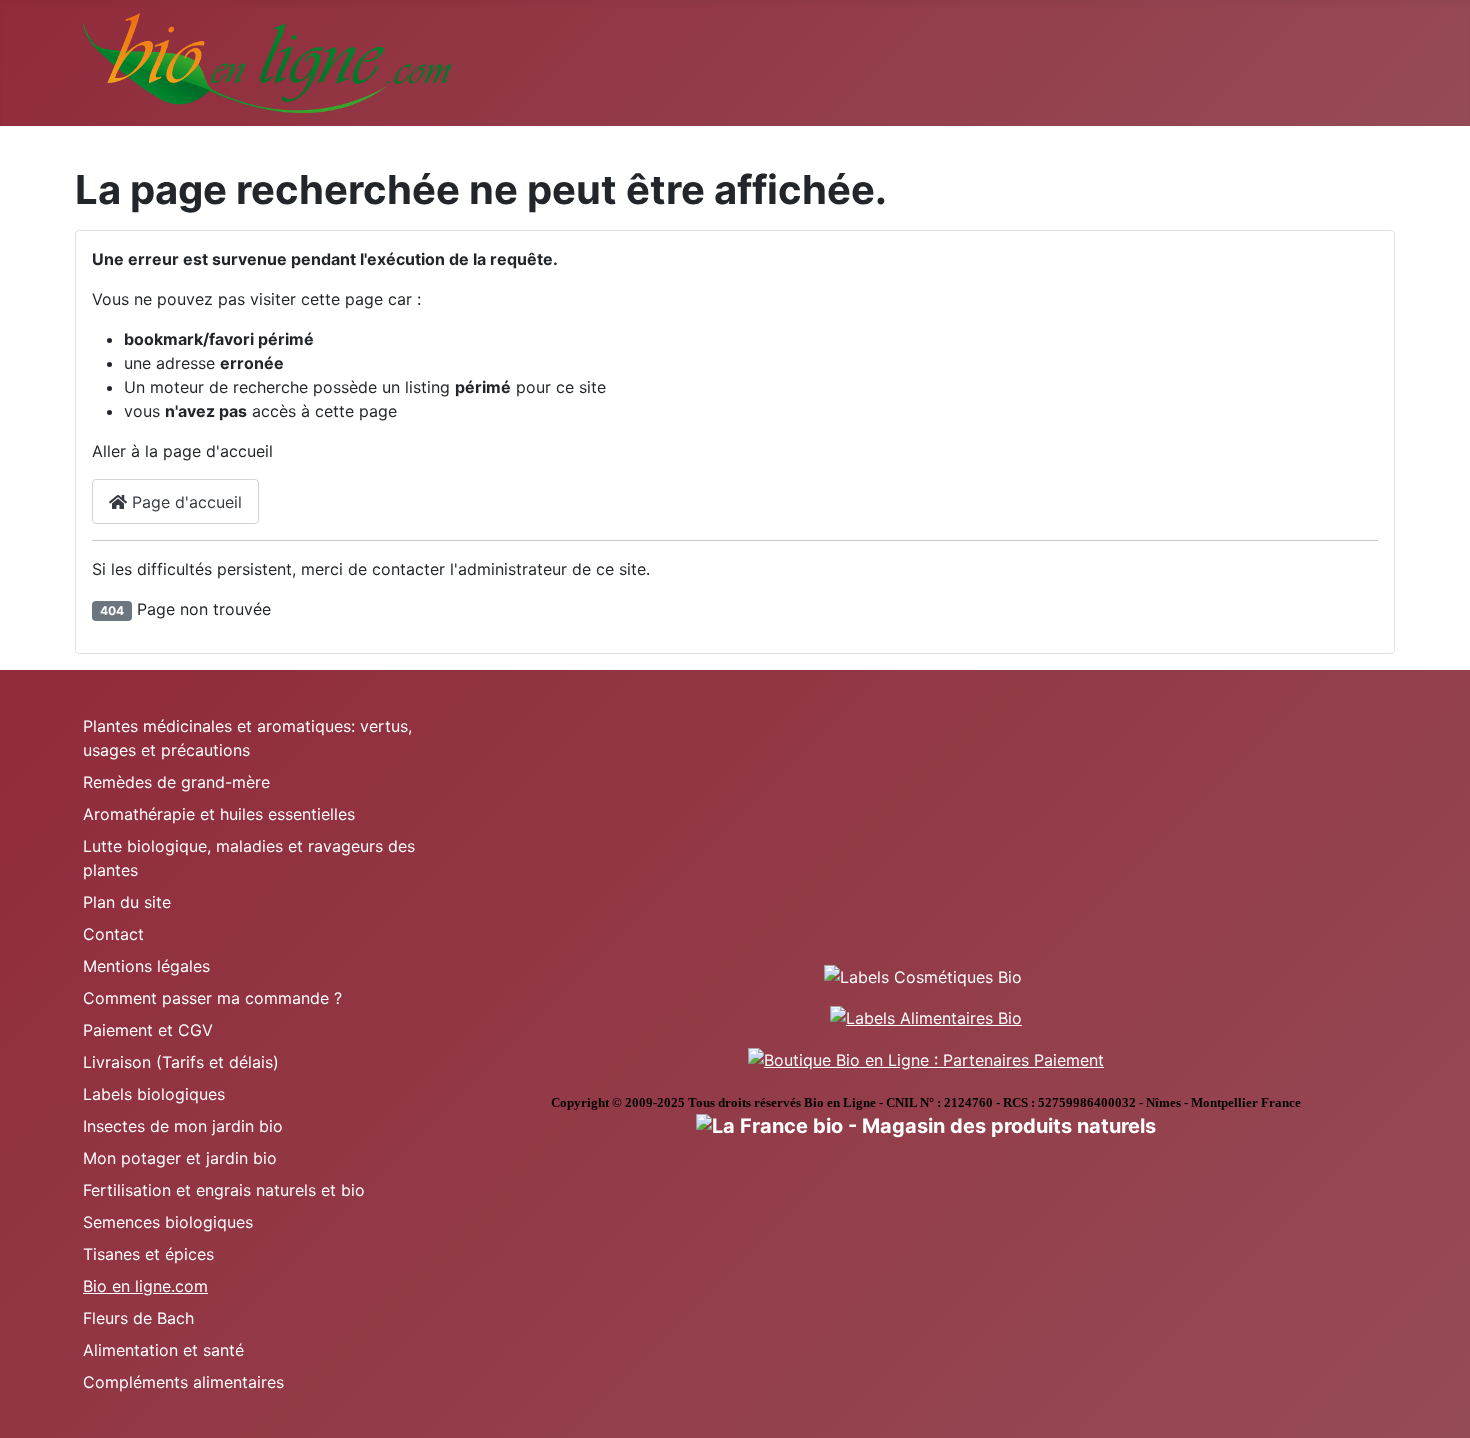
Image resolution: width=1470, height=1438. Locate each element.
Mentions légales (146, 966)
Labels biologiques (154, 1094)
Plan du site (127, 902)
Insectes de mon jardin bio (183, 1126)
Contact (113, 934)
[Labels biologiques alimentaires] (926, 1017)
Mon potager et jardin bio (180, 1158)
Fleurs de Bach (138, 1318)
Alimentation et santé (163, 1350)
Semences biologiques (168, 1222)
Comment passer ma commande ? (212, 998)
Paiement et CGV (148, 1030)
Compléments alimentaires (183, 1382)
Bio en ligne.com (145, 1286)
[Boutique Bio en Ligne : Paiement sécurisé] (926, 1058)
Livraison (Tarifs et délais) (181, 1062)
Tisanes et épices (148, 1254)
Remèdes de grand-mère (176, 782)
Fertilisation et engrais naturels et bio (224, 1190)
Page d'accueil (184, 502)
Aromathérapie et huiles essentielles (219, 814)
